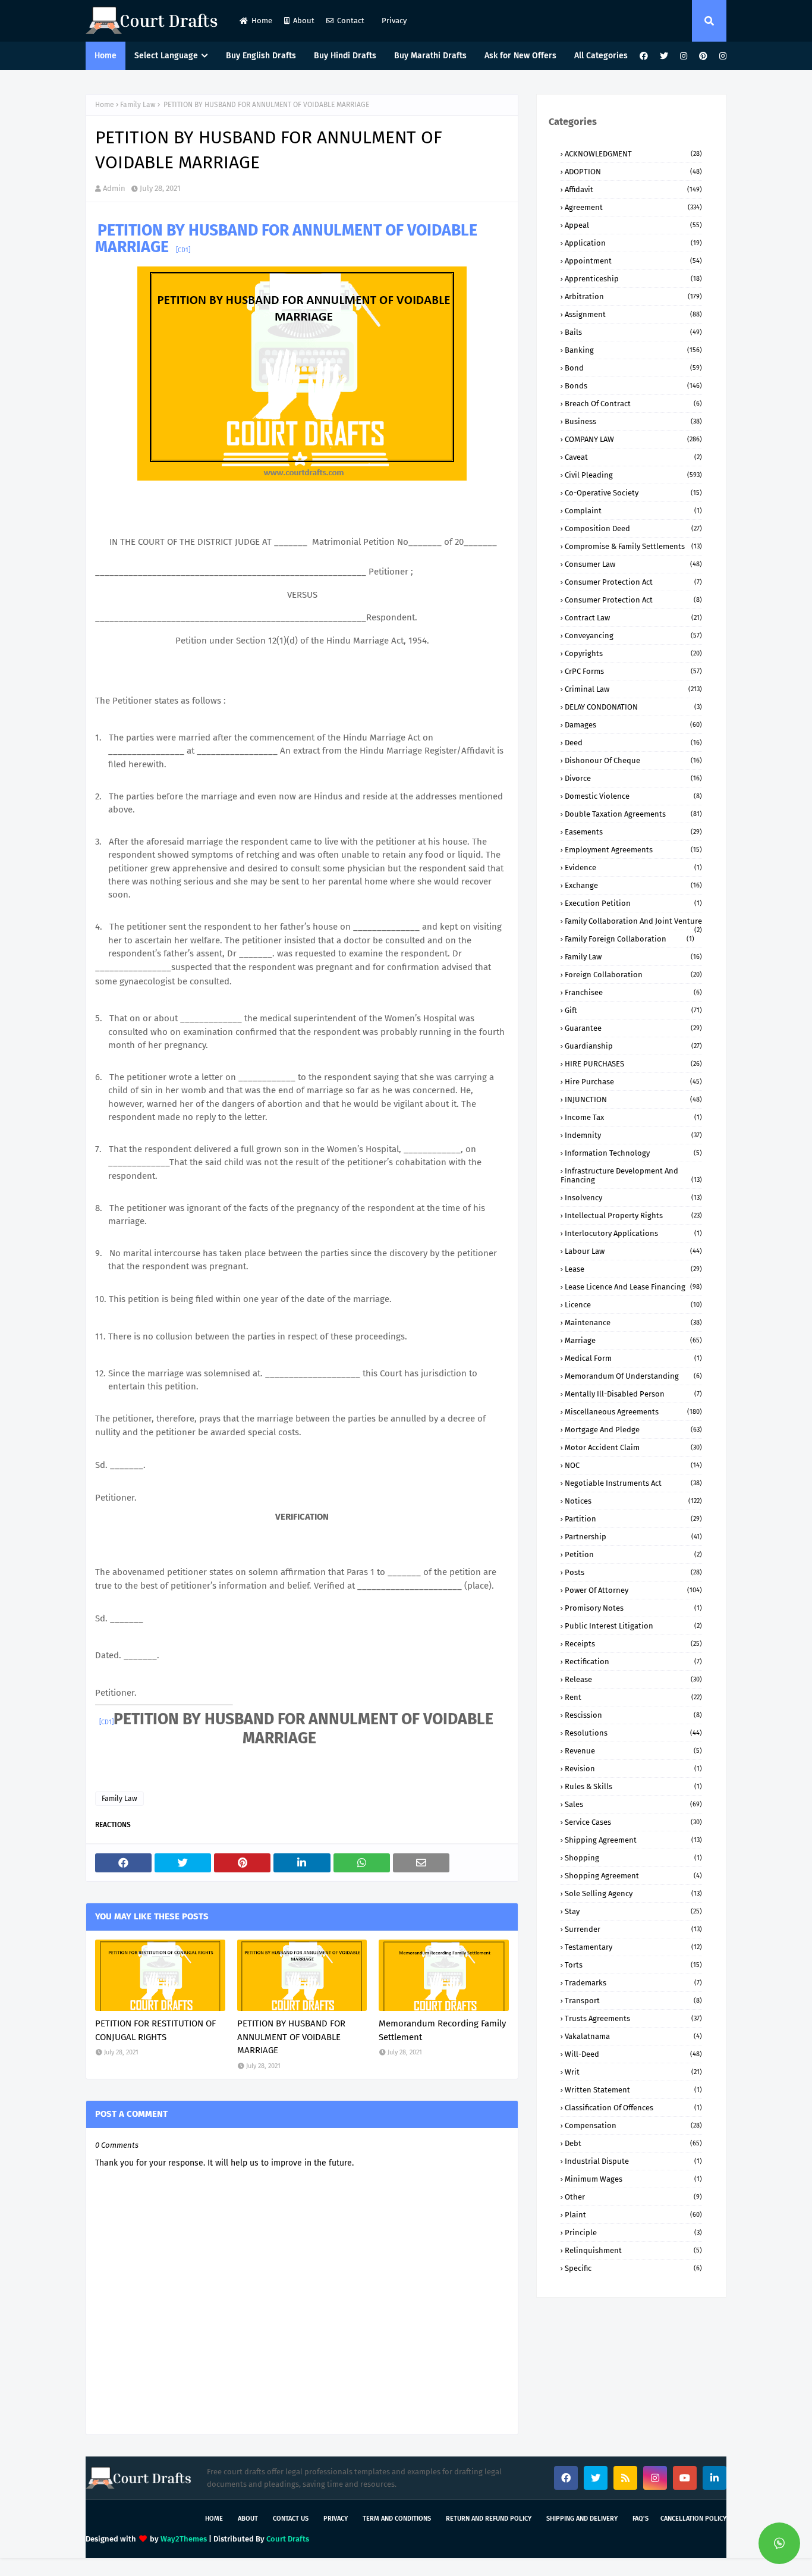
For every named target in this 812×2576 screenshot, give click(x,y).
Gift (633, 1010)
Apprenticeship (633, 279)
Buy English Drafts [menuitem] (261, 56)
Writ (633, 2072)
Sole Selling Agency (633, 1893)
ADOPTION (633, 172)
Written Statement (633, 2090)
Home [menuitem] (106, 56)
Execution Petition (633, 903)
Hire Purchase (633, 1082)
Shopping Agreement (633, 1876)
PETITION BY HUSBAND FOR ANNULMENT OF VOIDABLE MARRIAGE (291, 2037)
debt (633, 2143)
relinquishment (633, 2250)
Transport (633, 2001)
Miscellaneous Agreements (633, 1412)
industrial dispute (633, 2161)
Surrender (633, 1929)
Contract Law (633, 618)
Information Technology (633, 1153)
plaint (633, 2215)
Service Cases (633, 1822)
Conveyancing (633, 636)
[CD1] (183, 250)
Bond (633, 368)
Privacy (393, 21)
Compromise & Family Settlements (633, 546)
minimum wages (633, 2179)
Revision (633, 1769)
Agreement (633, 207)
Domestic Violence (633, 796)
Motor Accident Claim (633, 1447)
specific (633, 2268)
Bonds (633, 386)
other (633, 2197)
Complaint (633, 511)
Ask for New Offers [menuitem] (520, 56)
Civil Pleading (633, 475)
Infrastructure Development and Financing (631, 1175)
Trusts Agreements (633, 2018)
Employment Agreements (633, 850)
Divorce (633, 778)
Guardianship (633, 1046)
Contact (351, 21)
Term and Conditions (397, 2519)
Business (633, 421)
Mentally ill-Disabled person (633, 1394)
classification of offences (633, 2108)
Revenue (633, 1751)
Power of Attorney (633, 1590)
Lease (633, 1269)
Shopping (633, 1858)
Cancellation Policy (693, 2519)
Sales (633, 1804)
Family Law (138, 105)
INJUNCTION (633, 1099)
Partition (633, 1519)
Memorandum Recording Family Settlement (442, 2030)
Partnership (633, 1537)
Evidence (633, 867)
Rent (633, 1697)
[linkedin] (715, 2478)
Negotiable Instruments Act (633, 1483)
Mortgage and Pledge (633, 1430)
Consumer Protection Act (633, 582)
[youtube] (685, 2478)
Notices (633, 1501)
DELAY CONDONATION (633, 707)
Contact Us (291, 2519)
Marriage (633, 1340)
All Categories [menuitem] (601, 56)
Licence (633, 1305)
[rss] (625, 2478)
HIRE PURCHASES (633, 1064)
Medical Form (633, 1358)
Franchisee (633, 992)
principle (633, 2233)
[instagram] (684, 56)
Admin (114, 188)
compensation (633, 2125)
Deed (633, 743)
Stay (633, 1911)
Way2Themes (184, 2539)
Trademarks (633, 1983)
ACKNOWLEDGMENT (633, 154)
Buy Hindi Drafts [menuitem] (345, 56)
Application (633, 243)
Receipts (633, 1644)
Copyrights (633, 653)
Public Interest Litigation (633, 1626)
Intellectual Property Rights (633, 1215)
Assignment (633, 314)
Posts (633, 1572)
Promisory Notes (633, 1608)
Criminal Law (633, 689)
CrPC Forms (633, 671)
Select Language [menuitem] (166, 56)
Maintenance (633, 1322)
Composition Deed (633, 528)
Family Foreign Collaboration (630, 939)
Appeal (633, 225)
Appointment (633, 261)
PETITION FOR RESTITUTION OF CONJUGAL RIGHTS (155, 2030)
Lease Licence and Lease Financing (633, 1287)
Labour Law (633, 1251)
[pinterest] (703, 56)
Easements (633, 832)
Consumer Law (633, 564)
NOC (633, 1465)
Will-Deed (633, 2054)
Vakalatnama (633, 2036)
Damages (633, 725)
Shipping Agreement (633, 1840)
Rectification (633, 1662)
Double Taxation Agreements (633, 814)
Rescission (633, 1715)
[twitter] (664, 56)
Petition (633, 1554)
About (304, 21)
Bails (633, 332)
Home (262, 21)
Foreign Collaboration (633, 975)
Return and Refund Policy (489, 2519)
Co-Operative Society (633, 493)
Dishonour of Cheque (633, 760)
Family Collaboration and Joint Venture (633, 921)
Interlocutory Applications (633, 1233)
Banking (633, 350)
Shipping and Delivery (582, 2519)
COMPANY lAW (633, 439)
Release (633, 1679)
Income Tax (633, 1117)
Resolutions (633, 1733)
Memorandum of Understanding (633, 1376)
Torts (633, 1965)
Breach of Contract (633, 404)
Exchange (633, 885)
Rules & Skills (633, 1786)
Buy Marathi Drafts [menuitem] (430, 56)
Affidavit (633, 189)
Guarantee (633, 1028)
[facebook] (644, 56)
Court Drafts (288, 2539)
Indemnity (633, 1135)
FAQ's (641, 2519)
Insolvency (633, 1198)
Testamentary (633, 1947)
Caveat (633, 457)
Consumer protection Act (633, 600)
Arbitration (633, 296)
